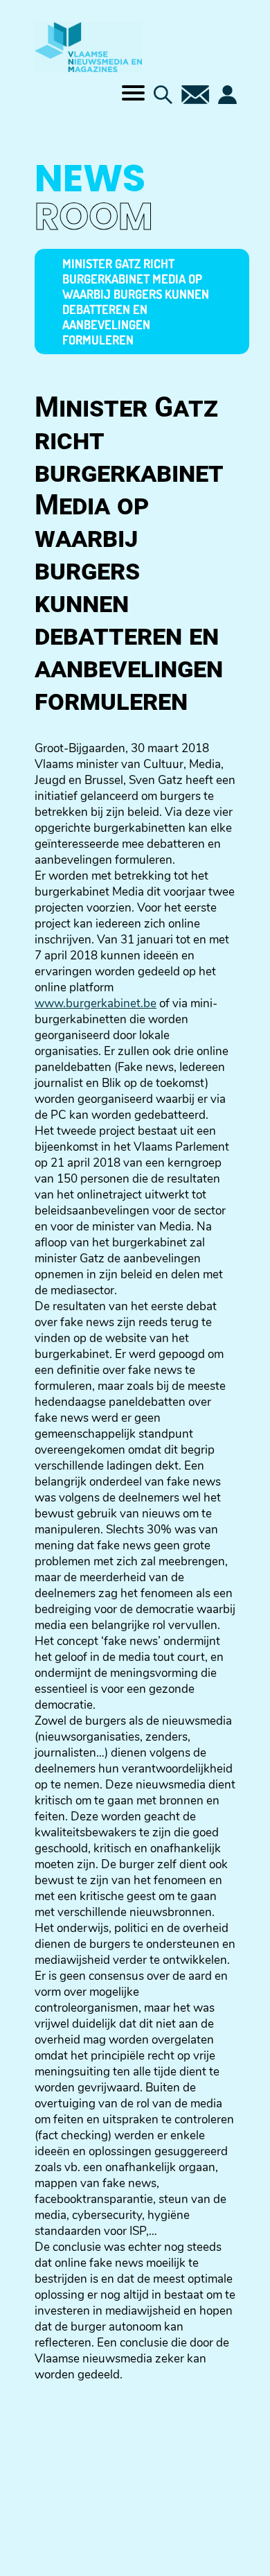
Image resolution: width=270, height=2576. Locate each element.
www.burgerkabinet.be (96, 1003)
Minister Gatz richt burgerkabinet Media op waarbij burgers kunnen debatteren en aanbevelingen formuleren (136, 302)
